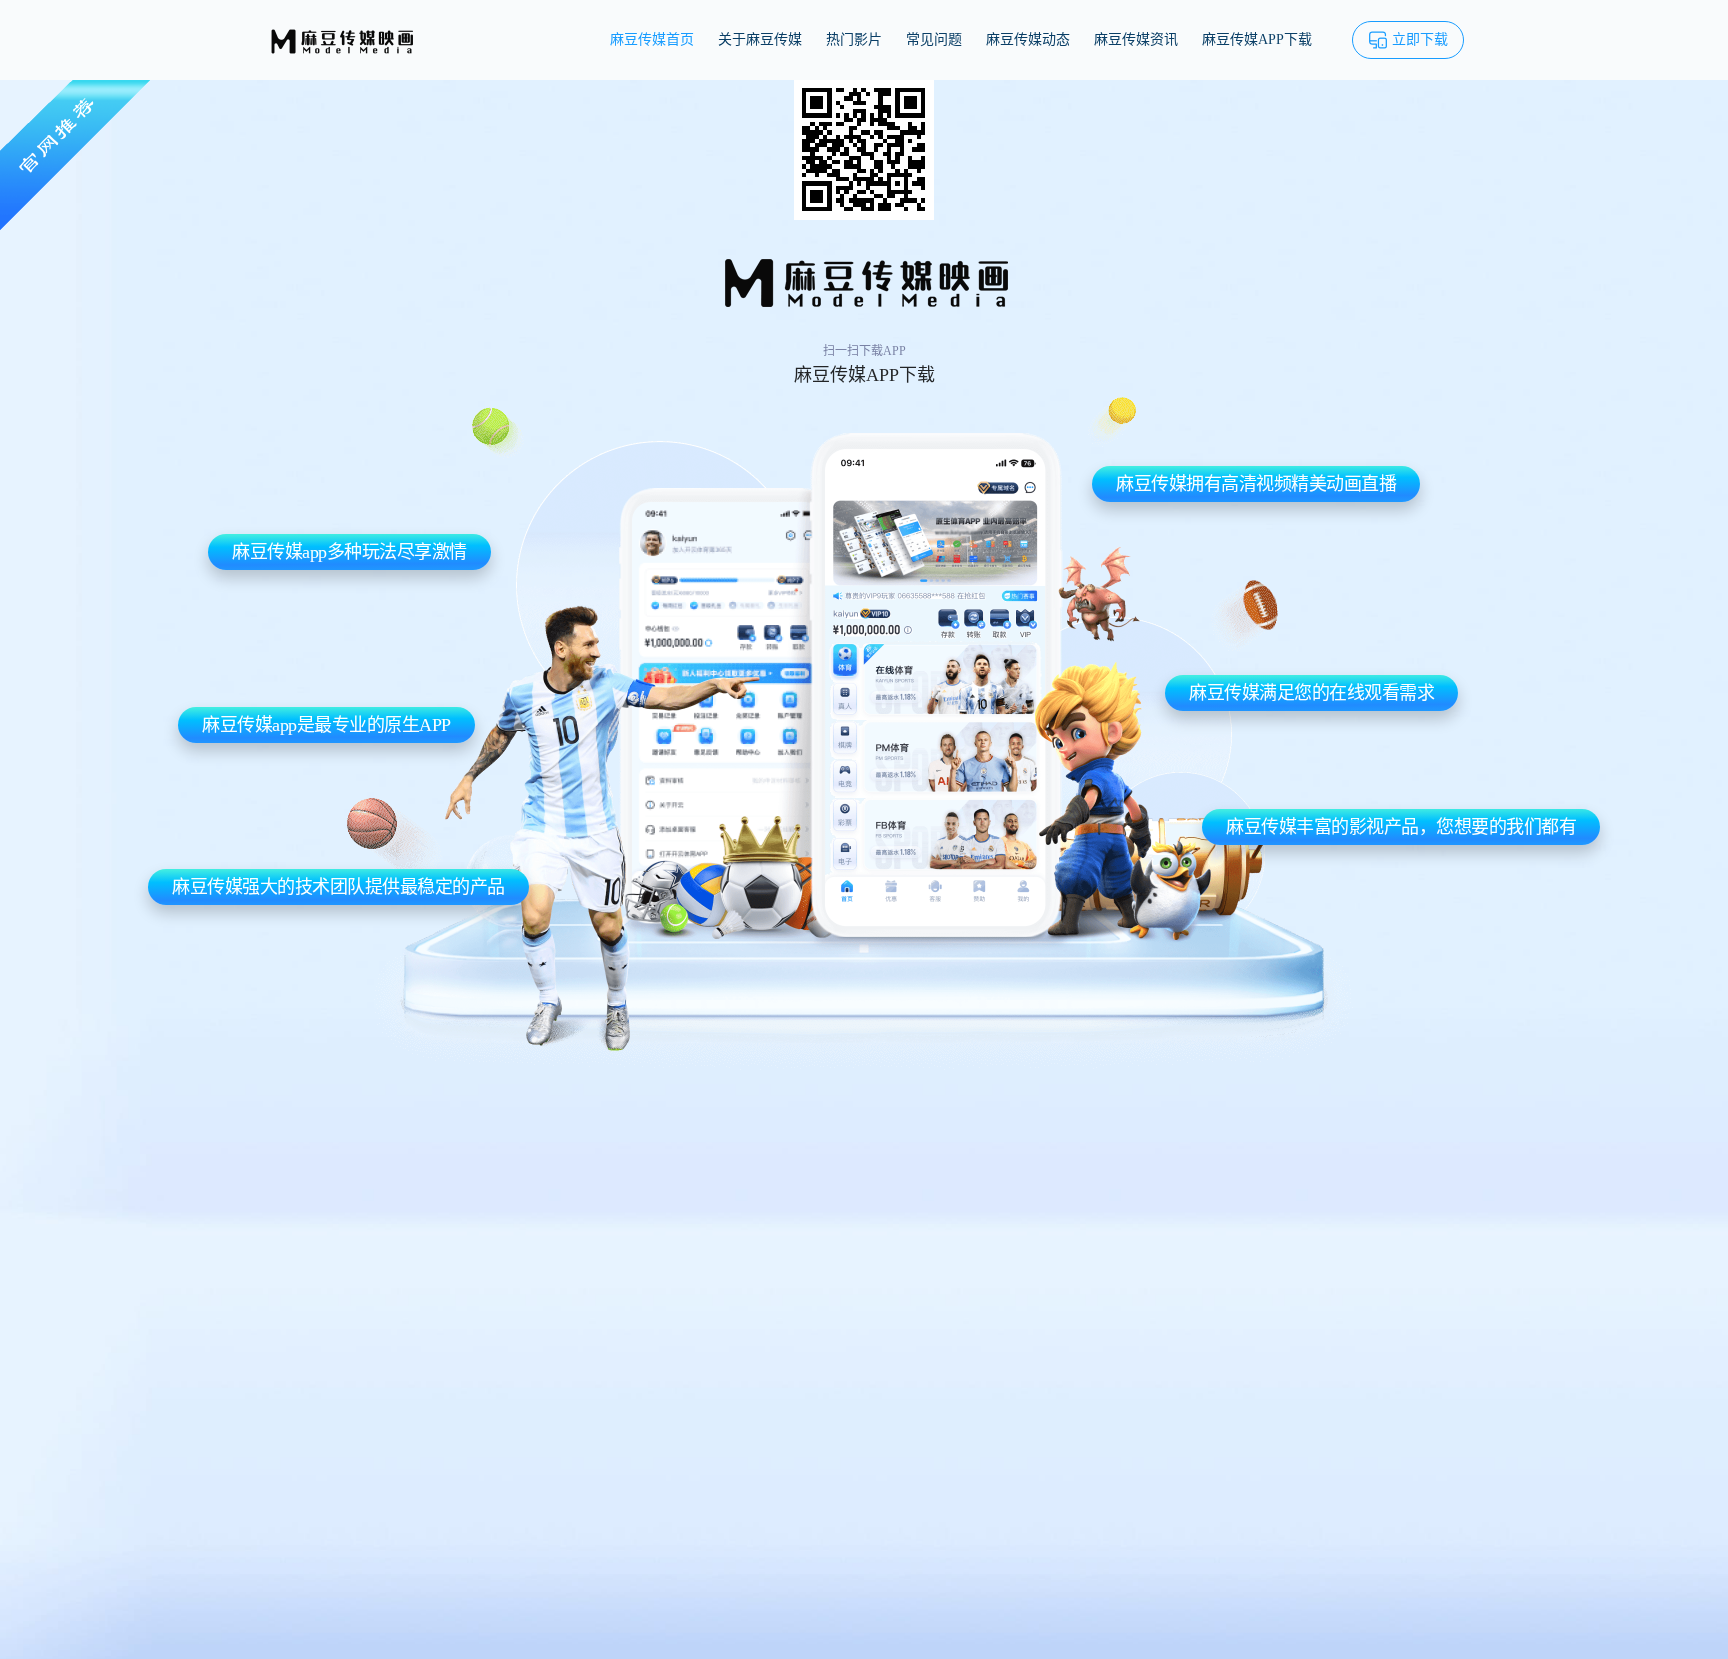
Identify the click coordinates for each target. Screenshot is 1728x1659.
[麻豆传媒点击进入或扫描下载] (864, 149)
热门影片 (854, 39)
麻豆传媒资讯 (1136, 39)
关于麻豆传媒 (760, 39)
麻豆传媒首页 (652, 39)
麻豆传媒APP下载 (1257, 39)
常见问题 (934, 39)
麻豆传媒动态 (1028, 39)
